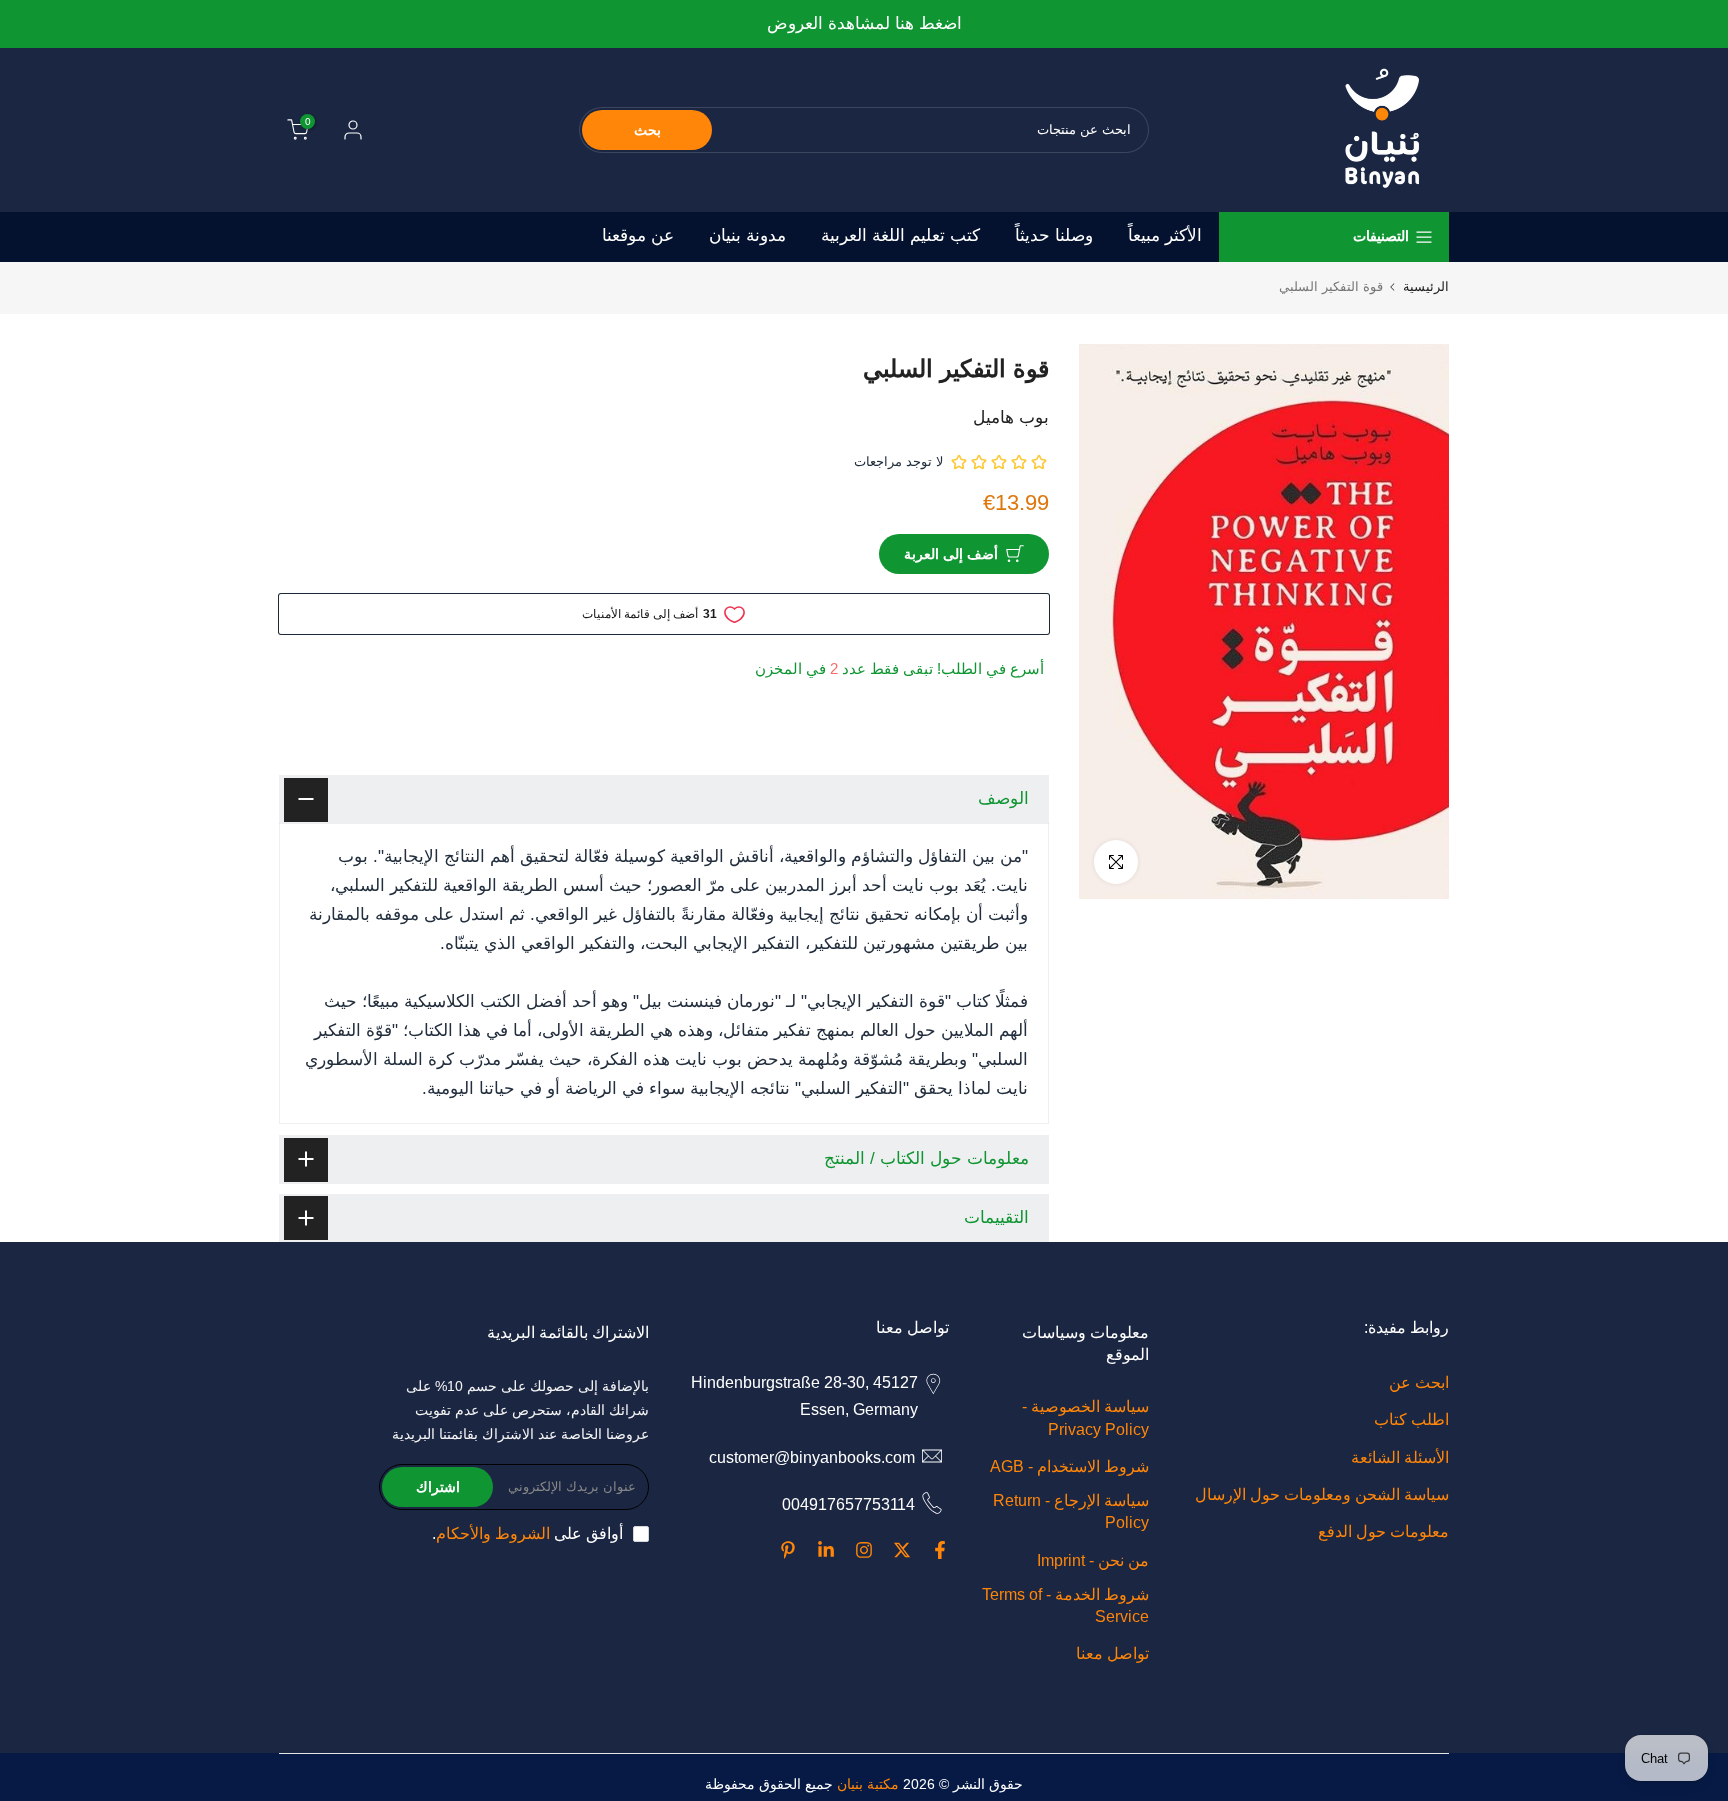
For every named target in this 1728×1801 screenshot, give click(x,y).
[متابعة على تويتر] (902, 1550)
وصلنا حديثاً (1054, 235)
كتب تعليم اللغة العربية (900, 235)
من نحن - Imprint (1093, 1560)
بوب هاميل (1011, 417)
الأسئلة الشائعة (1400, 1457)
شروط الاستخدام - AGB (1069, 1466)
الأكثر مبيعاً (1165, 235)
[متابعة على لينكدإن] (826, 1550)
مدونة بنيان (747, 235)
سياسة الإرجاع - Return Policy (1071, 1511)
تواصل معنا (1112, 1653)
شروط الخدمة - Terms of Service (1065, 1605)
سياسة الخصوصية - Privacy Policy (1085, 1417)
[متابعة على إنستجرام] (864, 1550)
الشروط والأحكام (493, 1533)
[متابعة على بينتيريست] (788, 1550)
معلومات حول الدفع (1383, 1531)
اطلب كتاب (1411, 1419)
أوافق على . (527, 1533)
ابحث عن (1419, 1382)
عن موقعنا (638, 235)
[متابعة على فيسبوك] (940, 1550)
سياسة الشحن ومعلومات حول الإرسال (1322, 1494)
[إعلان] (864, 24)
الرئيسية (1426, 286)
